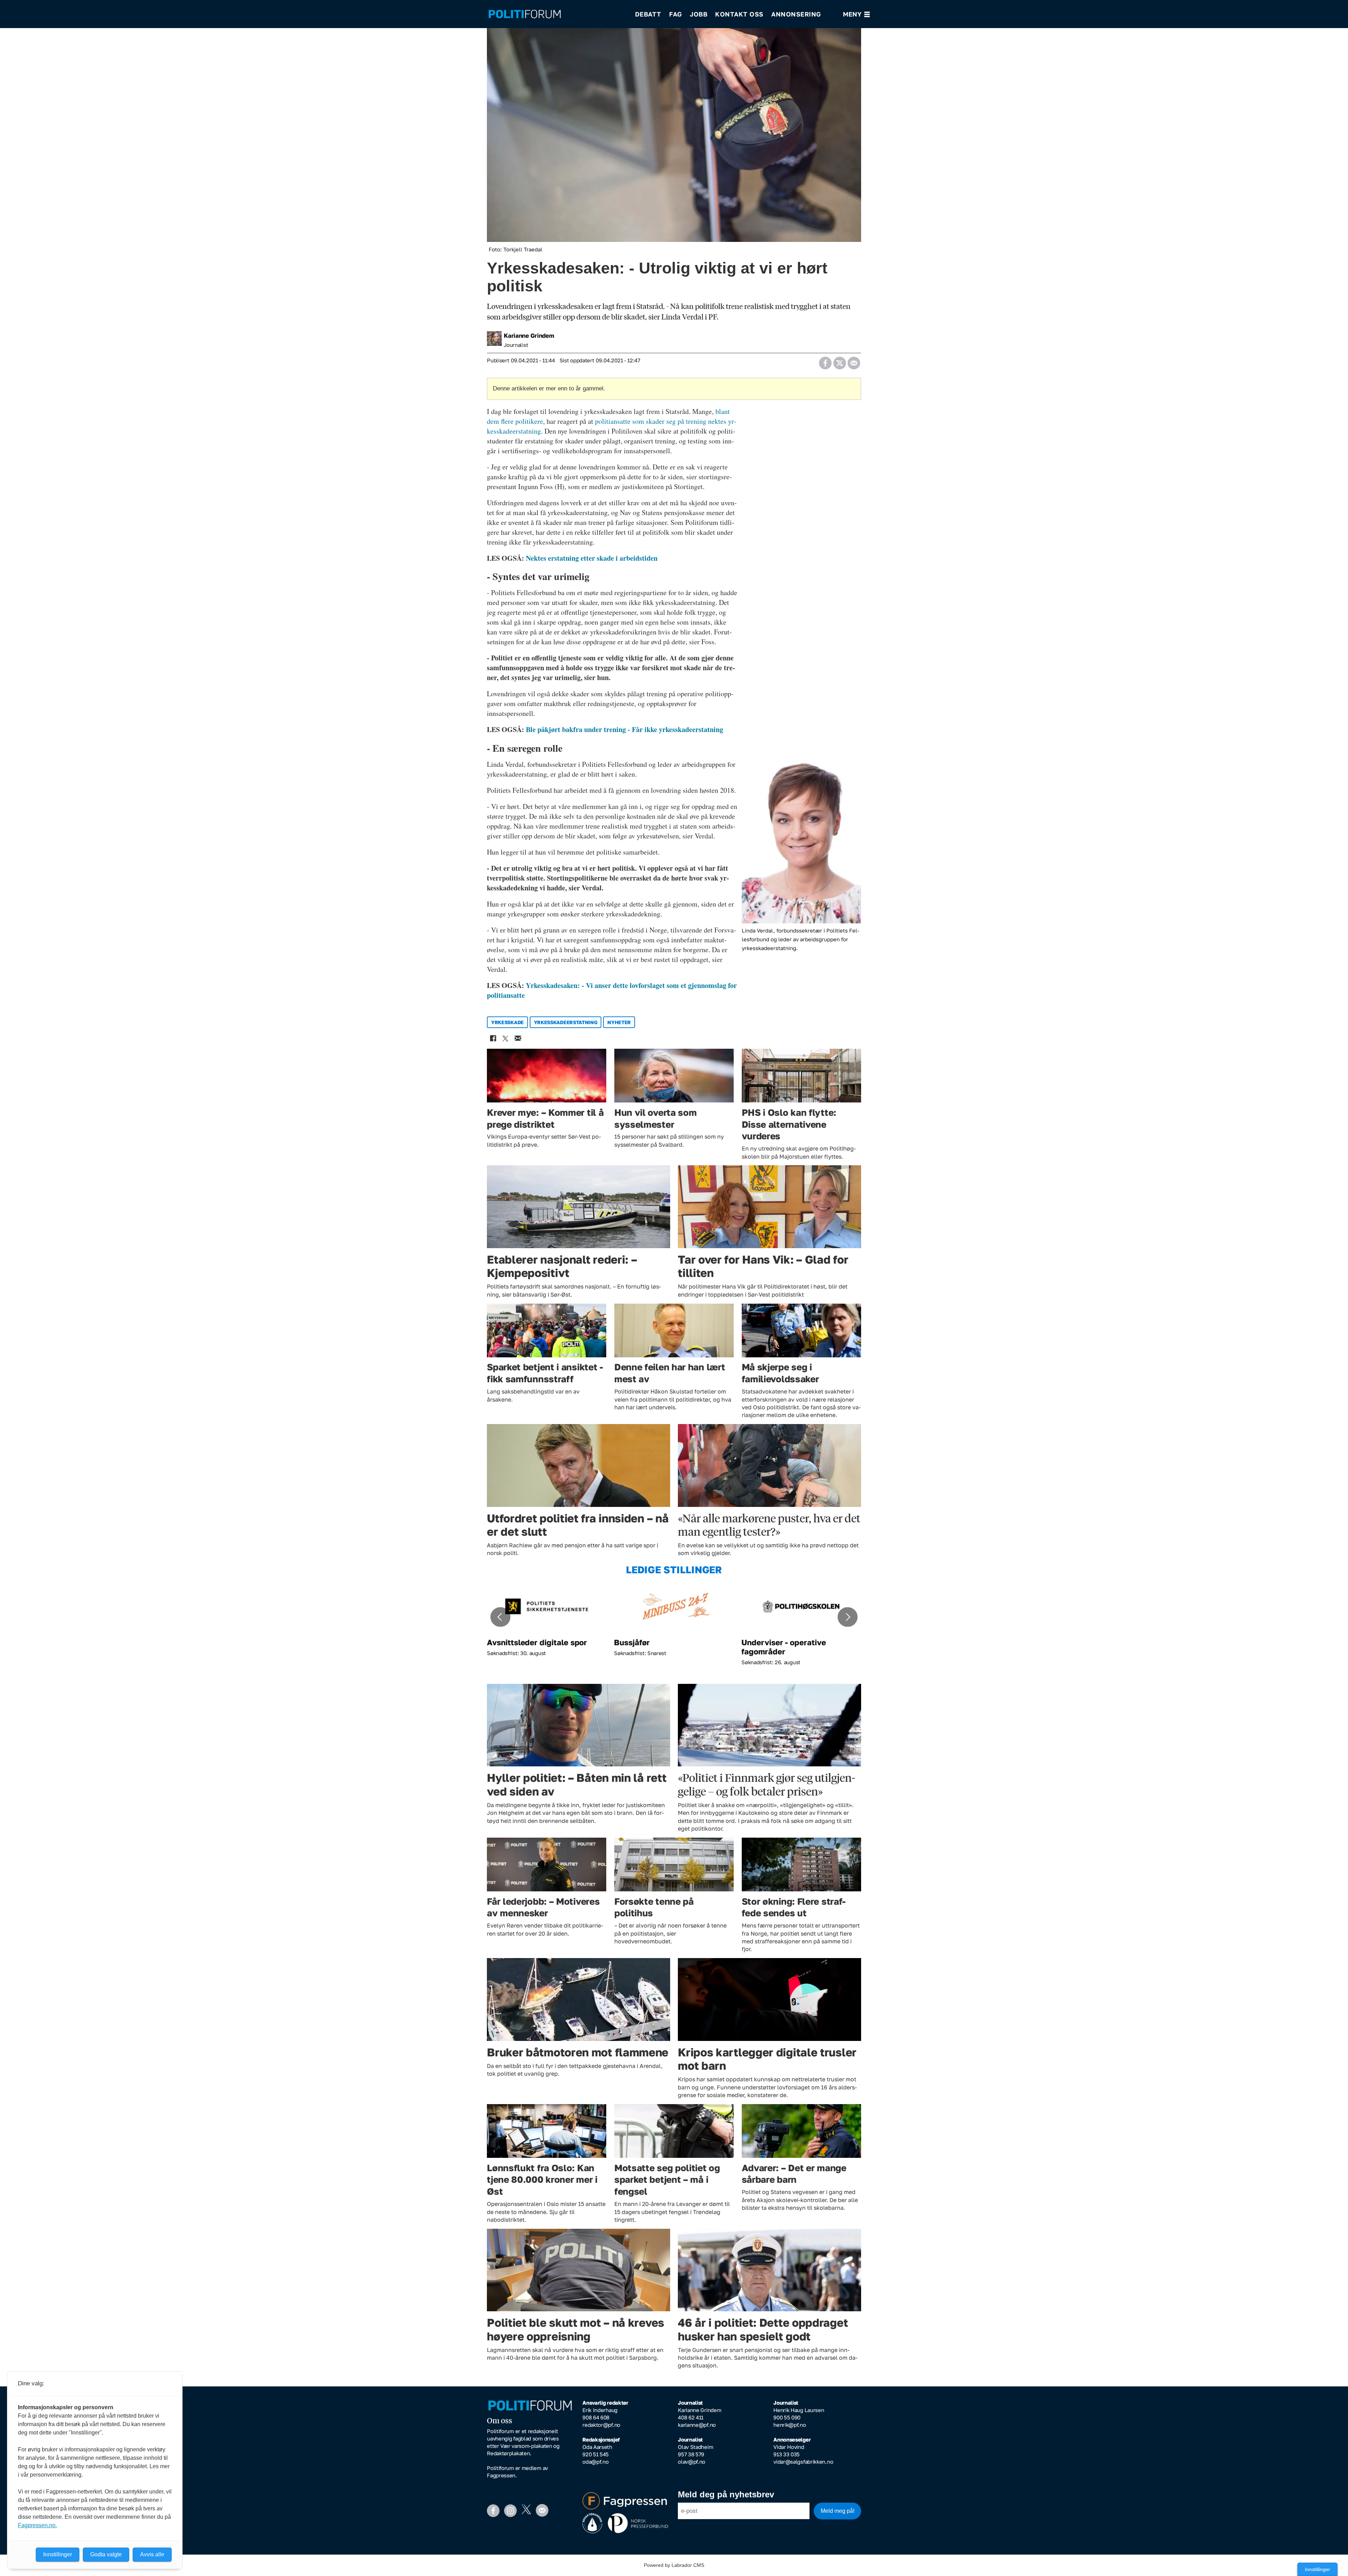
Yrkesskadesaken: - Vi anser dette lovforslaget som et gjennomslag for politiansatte (612, 990)
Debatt (648, 14)
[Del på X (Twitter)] (840, 361)
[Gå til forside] (557, 14)
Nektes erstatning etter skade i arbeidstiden (592, 558)
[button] (500, 1617)
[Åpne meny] (856, 14)
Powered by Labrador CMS (674, 2565)
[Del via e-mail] (854, 361)
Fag (676, 14)
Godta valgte (106, 2554)
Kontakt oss (739, 14)
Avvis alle (152, 2554)
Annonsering (796, 14)
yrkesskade (507, 1022)
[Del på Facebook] (825, 361)
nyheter (619, 1022)
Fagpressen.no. (37, 2525)
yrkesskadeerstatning (566, 1022)
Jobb (699, 14)
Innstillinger (1317, 2569)
